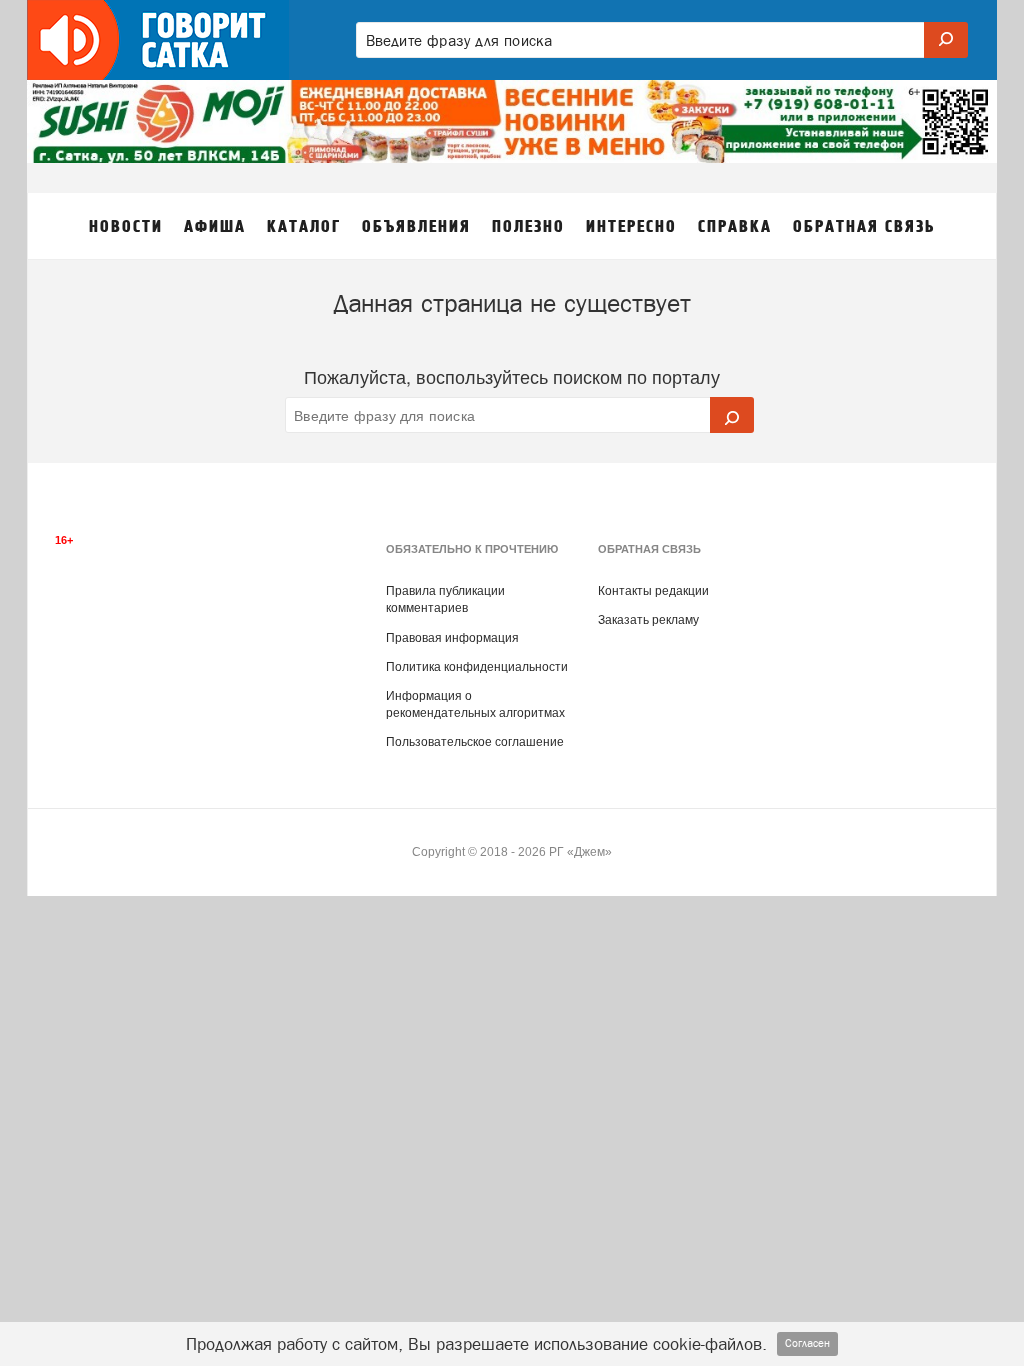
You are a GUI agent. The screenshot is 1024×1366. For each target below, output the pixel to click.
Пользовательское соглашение (475, 742)
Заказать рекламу (648, 620)
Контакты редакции (653, 591)
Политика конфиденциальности (477, 667)
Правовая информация (452, 638)
